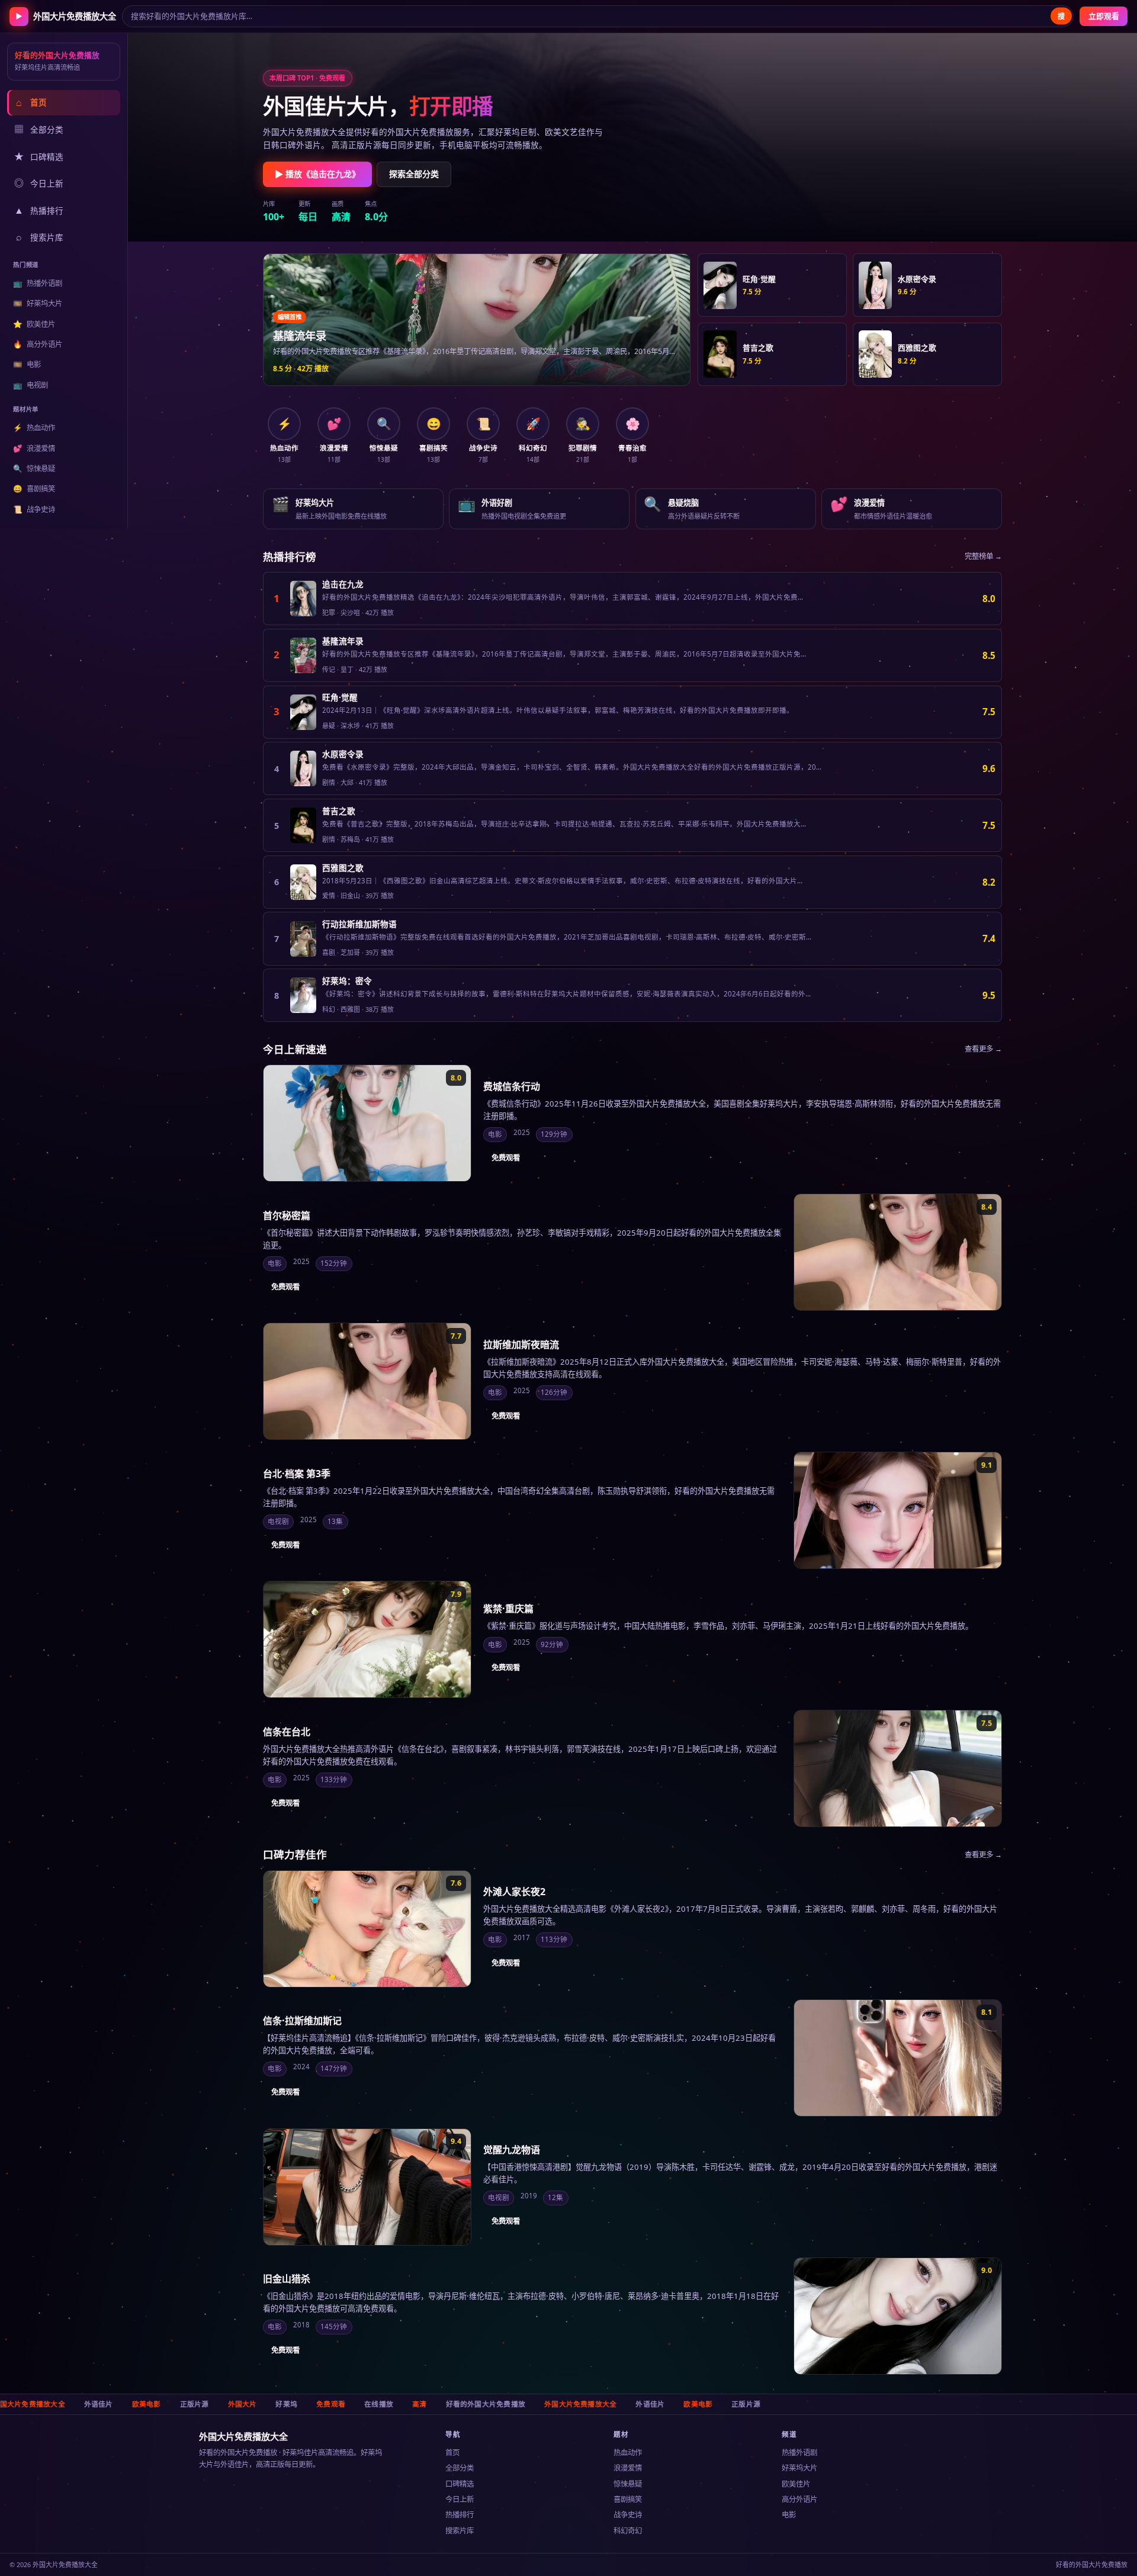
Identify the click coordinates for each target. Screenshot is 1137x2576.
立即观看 (1104, 16)
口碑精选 (39, 156)
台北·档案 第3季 (297, 1474)
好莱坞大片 (37, 303)
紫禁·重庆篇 (508, 1609)
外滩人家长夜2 (514, 1892)
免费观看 (506, 1158)
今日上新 (39, 183)
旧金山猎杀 (287, 2279)
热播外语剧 (37, 283)
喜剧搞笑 (34, 489)
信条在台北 (287, 1732)
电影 (27, 364)
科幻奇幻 (628, 2531)
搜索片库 (40, 237)
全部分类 (39, 129)
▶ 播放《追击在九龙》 (317, 174)
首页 (31, 102)
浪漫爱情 (34, 448)
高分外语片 (37, 344)
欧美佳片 (34, 324)
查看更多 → (983, 1049)
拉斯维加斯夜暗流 (521, 1345)
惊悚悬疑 (34, 469)
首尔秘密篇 (287, 1215)
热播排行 (39, 210)
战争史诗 (34, 509)
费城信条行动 (512, 1086)
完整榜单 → (983, 556)
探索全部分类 (414, 174)
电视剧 (30, 385)
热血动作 (34, 428)
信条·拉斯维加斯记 (302, 2021)
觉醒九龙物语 (512, 2150)
